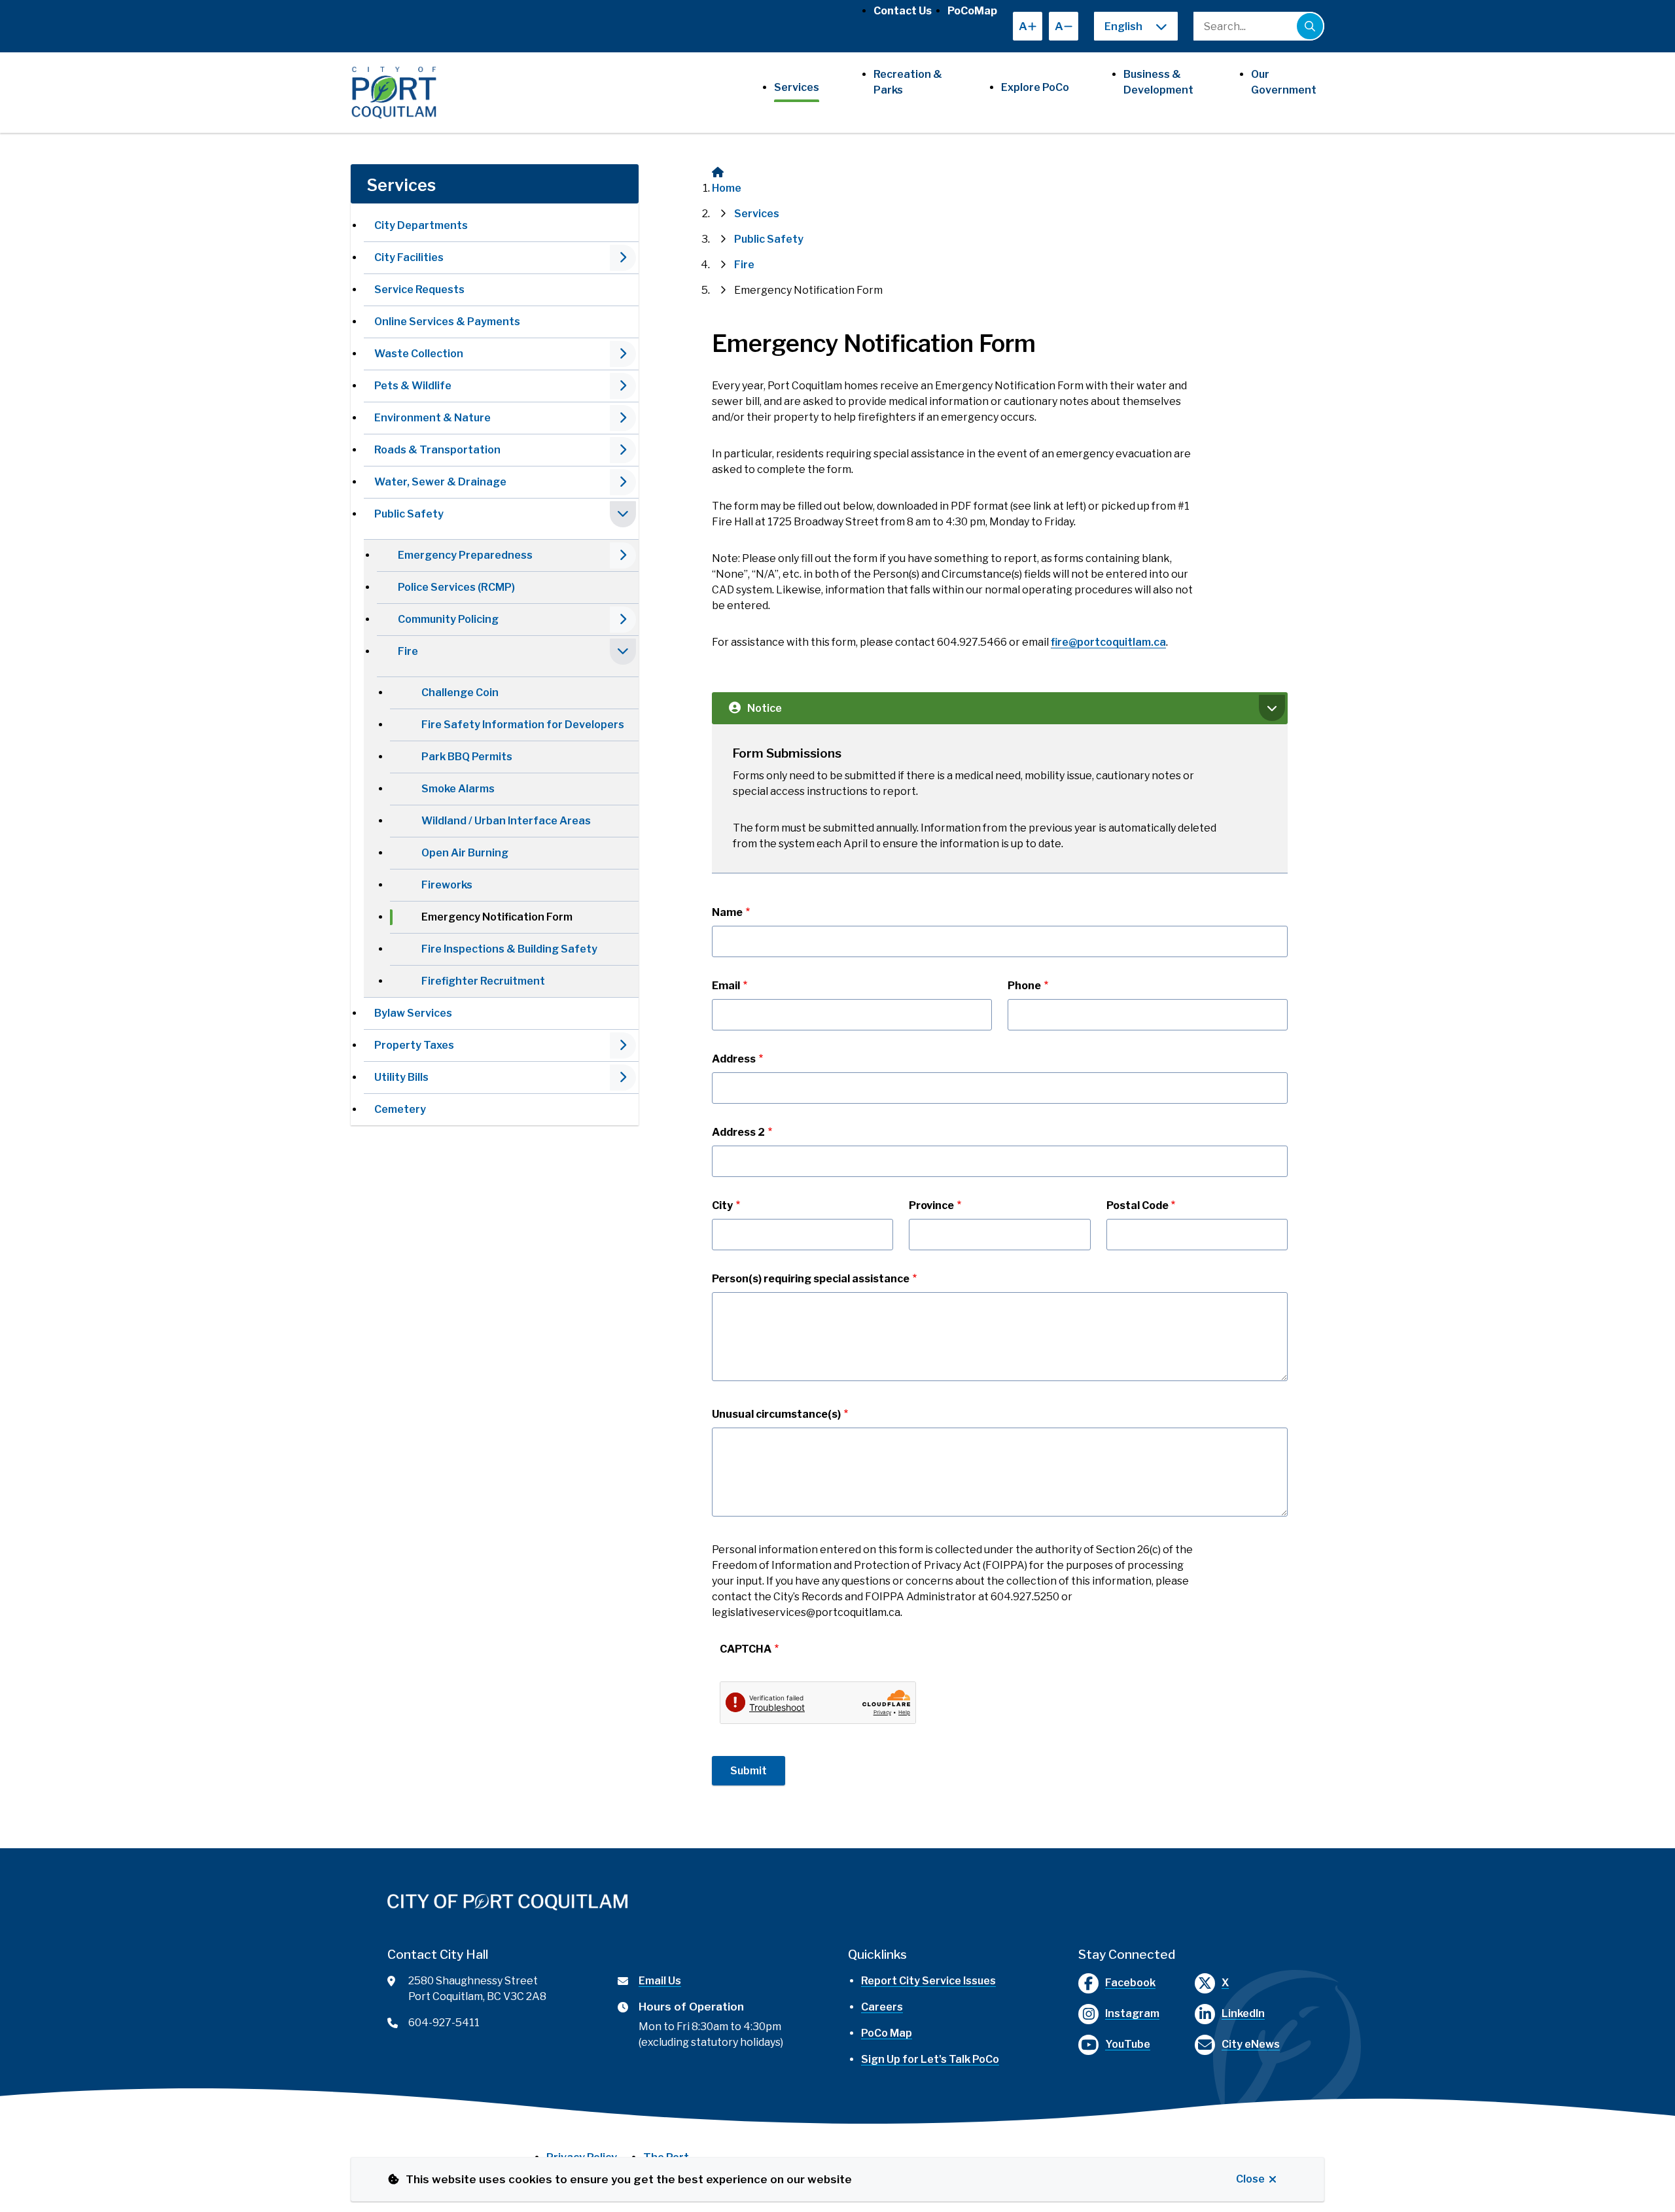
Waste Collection (419, 354)
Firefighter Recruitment (483, 981)
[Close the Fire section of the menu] (623, 652)
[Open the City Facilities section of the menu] (623, 258)
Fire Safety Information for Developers (523, 725)
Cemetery (400, 1109)
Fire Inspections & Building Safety (509, 949)
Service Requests (419, 290)
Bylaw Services (413, 1013)
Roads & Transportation (437, 450)
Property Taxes (414, 1045)
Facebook (1130, 1983)
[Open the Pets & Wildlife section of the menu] (623, 386)
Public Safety (409, 514)
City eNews (1251, 2044)
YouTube (1128, 2044)
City (722, 1205)
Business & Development (1158, 82)
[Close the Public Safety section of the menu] (623, 514)
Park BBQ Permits (467, 757)
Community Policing (448, 619)
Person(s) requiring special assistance (811, 1279)
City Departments (421, 225)
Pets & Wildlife (413, 386)
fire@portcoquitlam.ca (1108, 642)
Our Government (1284, 82)
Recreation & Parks (908, 82)
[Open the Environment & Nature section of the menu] (623, 418)
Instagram (1132, 2013)
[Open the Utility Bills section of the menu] (623, 1078)
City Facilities (409, 257)
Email (726, 986)
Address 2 (738, 1132)
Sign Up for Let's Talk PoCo (930, 2059)
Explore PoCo (1035, 87)
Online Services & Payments (447, 322)
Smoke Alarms (458, 789)
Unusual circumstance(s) (776, 1414)
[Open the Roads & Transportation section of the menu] (623, 450)
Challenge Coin (460, 693)
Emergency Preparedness (465, 555)
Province (931, 1205)
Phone (1024, 986)
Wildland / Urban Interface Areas (506, 821)
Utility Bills (401, 1077)
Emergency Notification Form (497, 917)
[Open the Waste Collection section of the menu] (623, 354)
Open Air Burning (465, 853)
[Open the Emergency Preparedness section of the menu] (623, 555)
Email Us (660, 1981)
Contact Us (903, 11)
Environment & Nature (432, 418)
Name (727, 912)
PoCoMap (972, 11)
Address (734, 1059)
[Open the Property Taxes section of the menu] (623, 1045)
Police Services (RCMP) (456, 587)
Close (1250, 2179)
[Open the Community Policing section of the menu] (623, 620)
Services (797, 87)
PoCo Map (887, 2033)
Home (727, 188)
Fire (408, 651)
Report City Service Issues (928, 1981)
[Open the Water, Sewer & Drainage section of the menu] (623, 482)
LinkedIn (1243, 2013)
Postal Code (1137, 1205)
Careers (882, 2007)
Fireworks (447, 885)
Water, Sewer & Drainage (440, 482)
